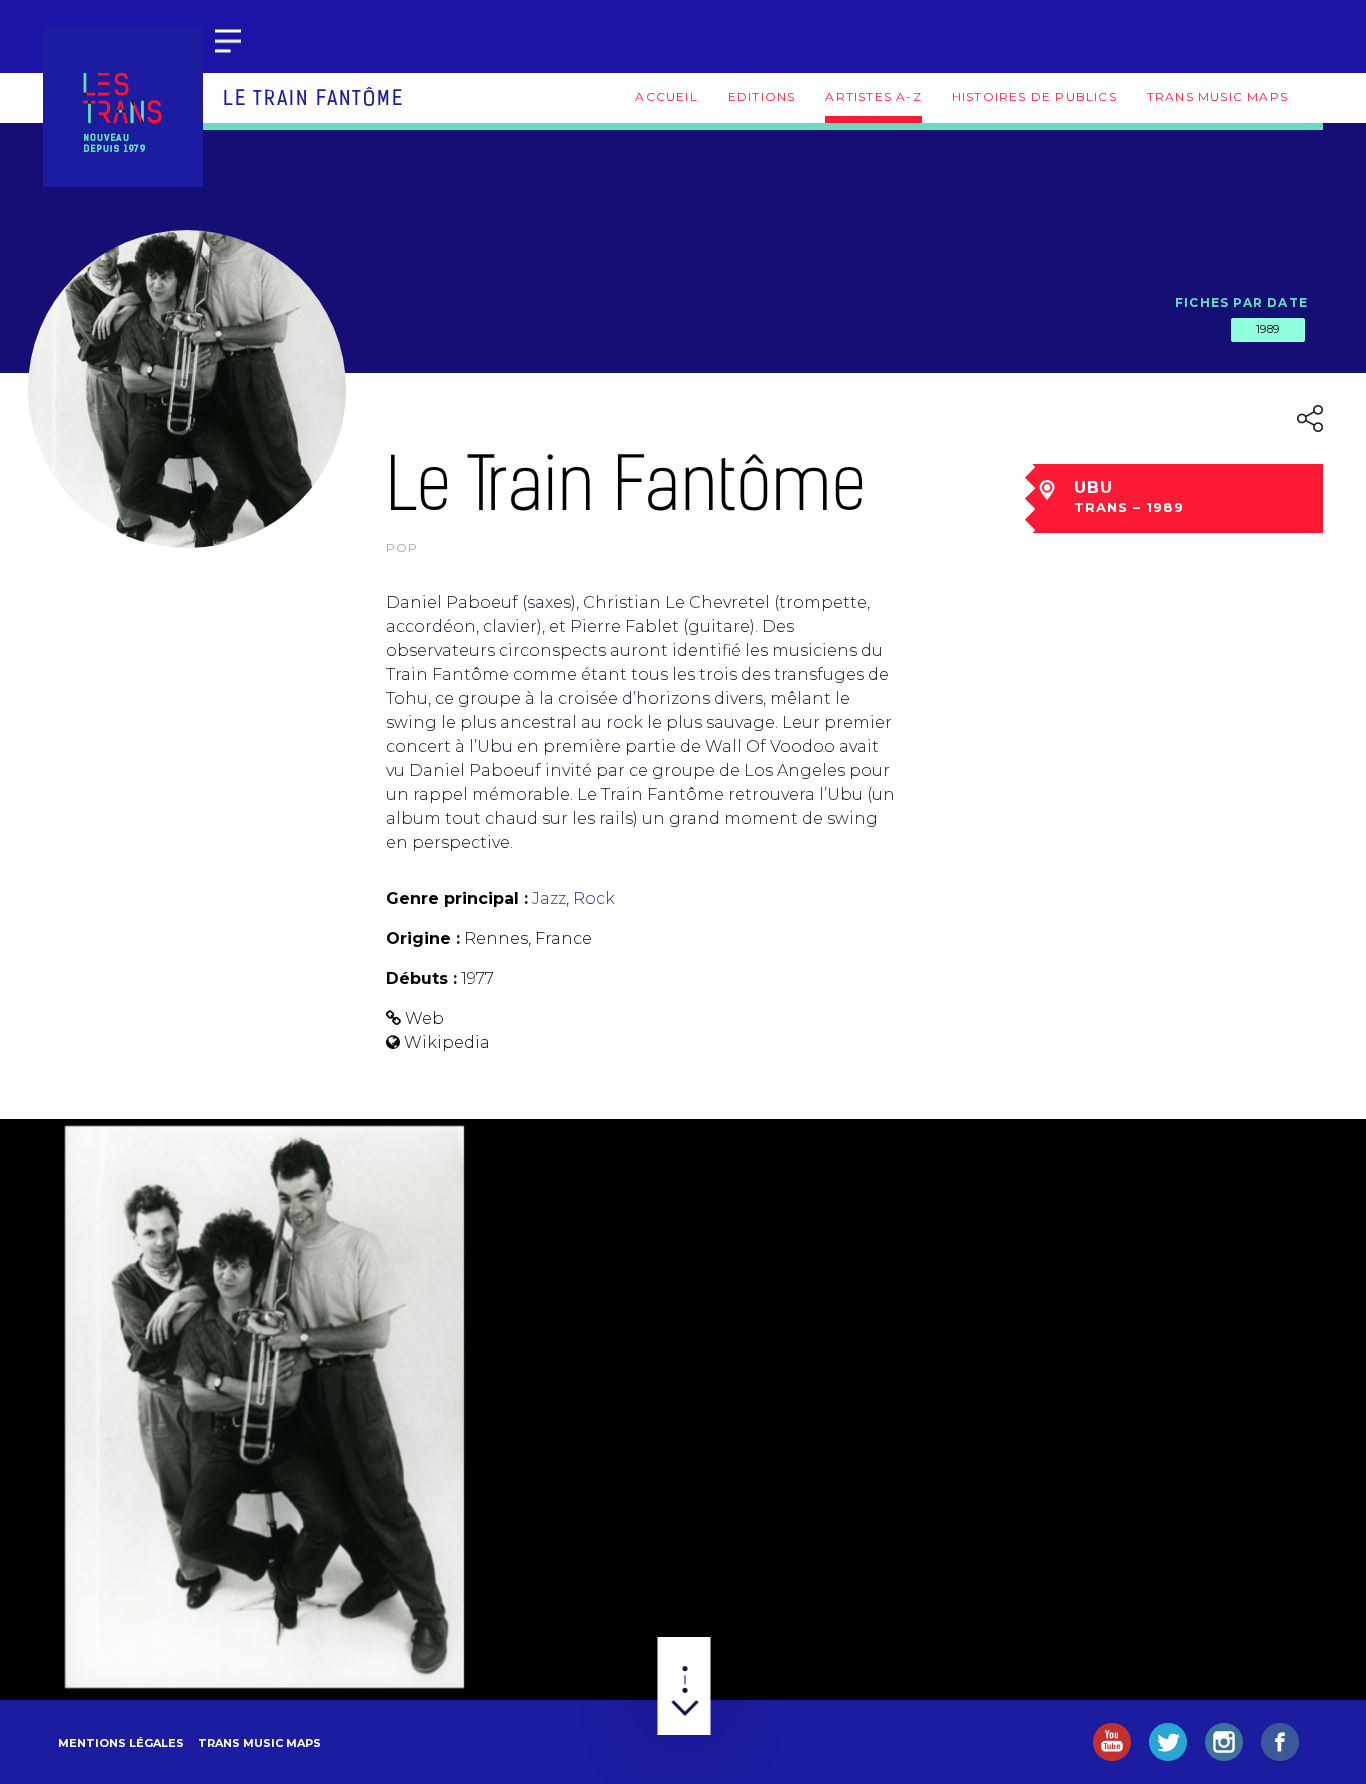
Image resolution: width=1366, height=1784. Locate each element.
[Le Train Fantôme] (264, 1407)
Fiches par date (1241, 302)
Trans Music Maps (1217, 96)
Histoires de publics (1034, 96)
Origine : (423, 938)
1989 (1268, 329)
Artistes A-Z (873, 96)
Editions (762, 96)
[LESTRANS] (123, 107)
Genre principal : (457, 898)
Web (424, 1018)
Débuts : (421, 978)
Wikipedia (447, 1042)
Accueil (666, 96)
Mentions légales (121, 1743)
